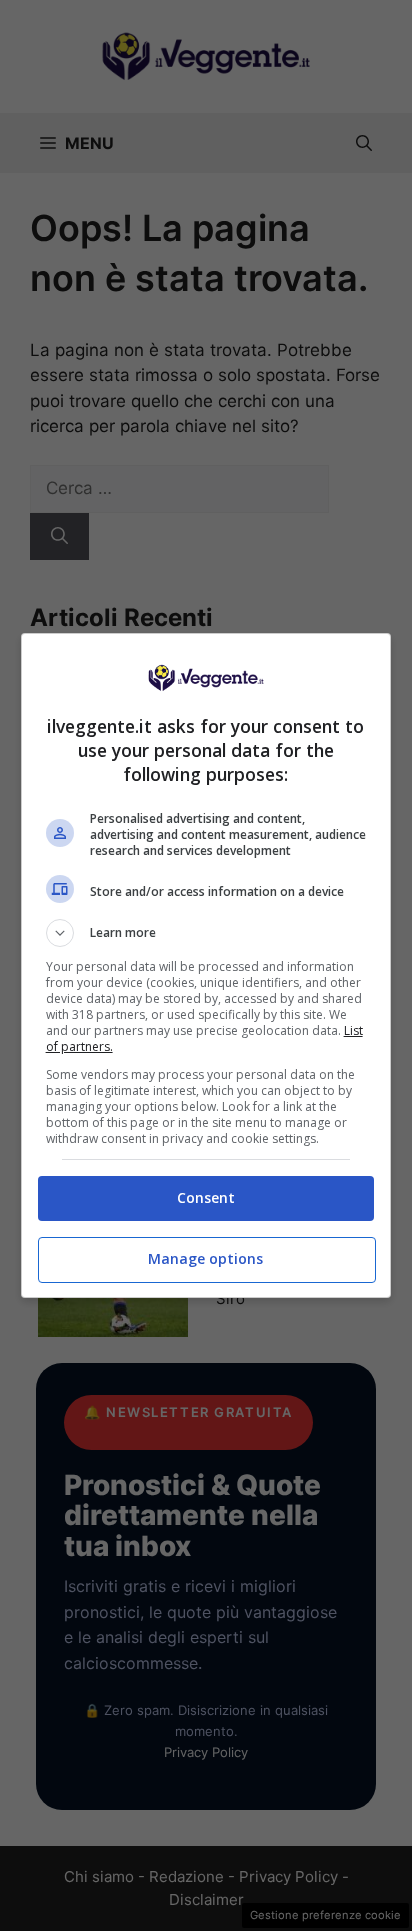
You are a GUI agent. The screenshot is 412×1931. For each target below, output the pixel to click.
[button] (206, 933)
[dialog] (206, 965)
